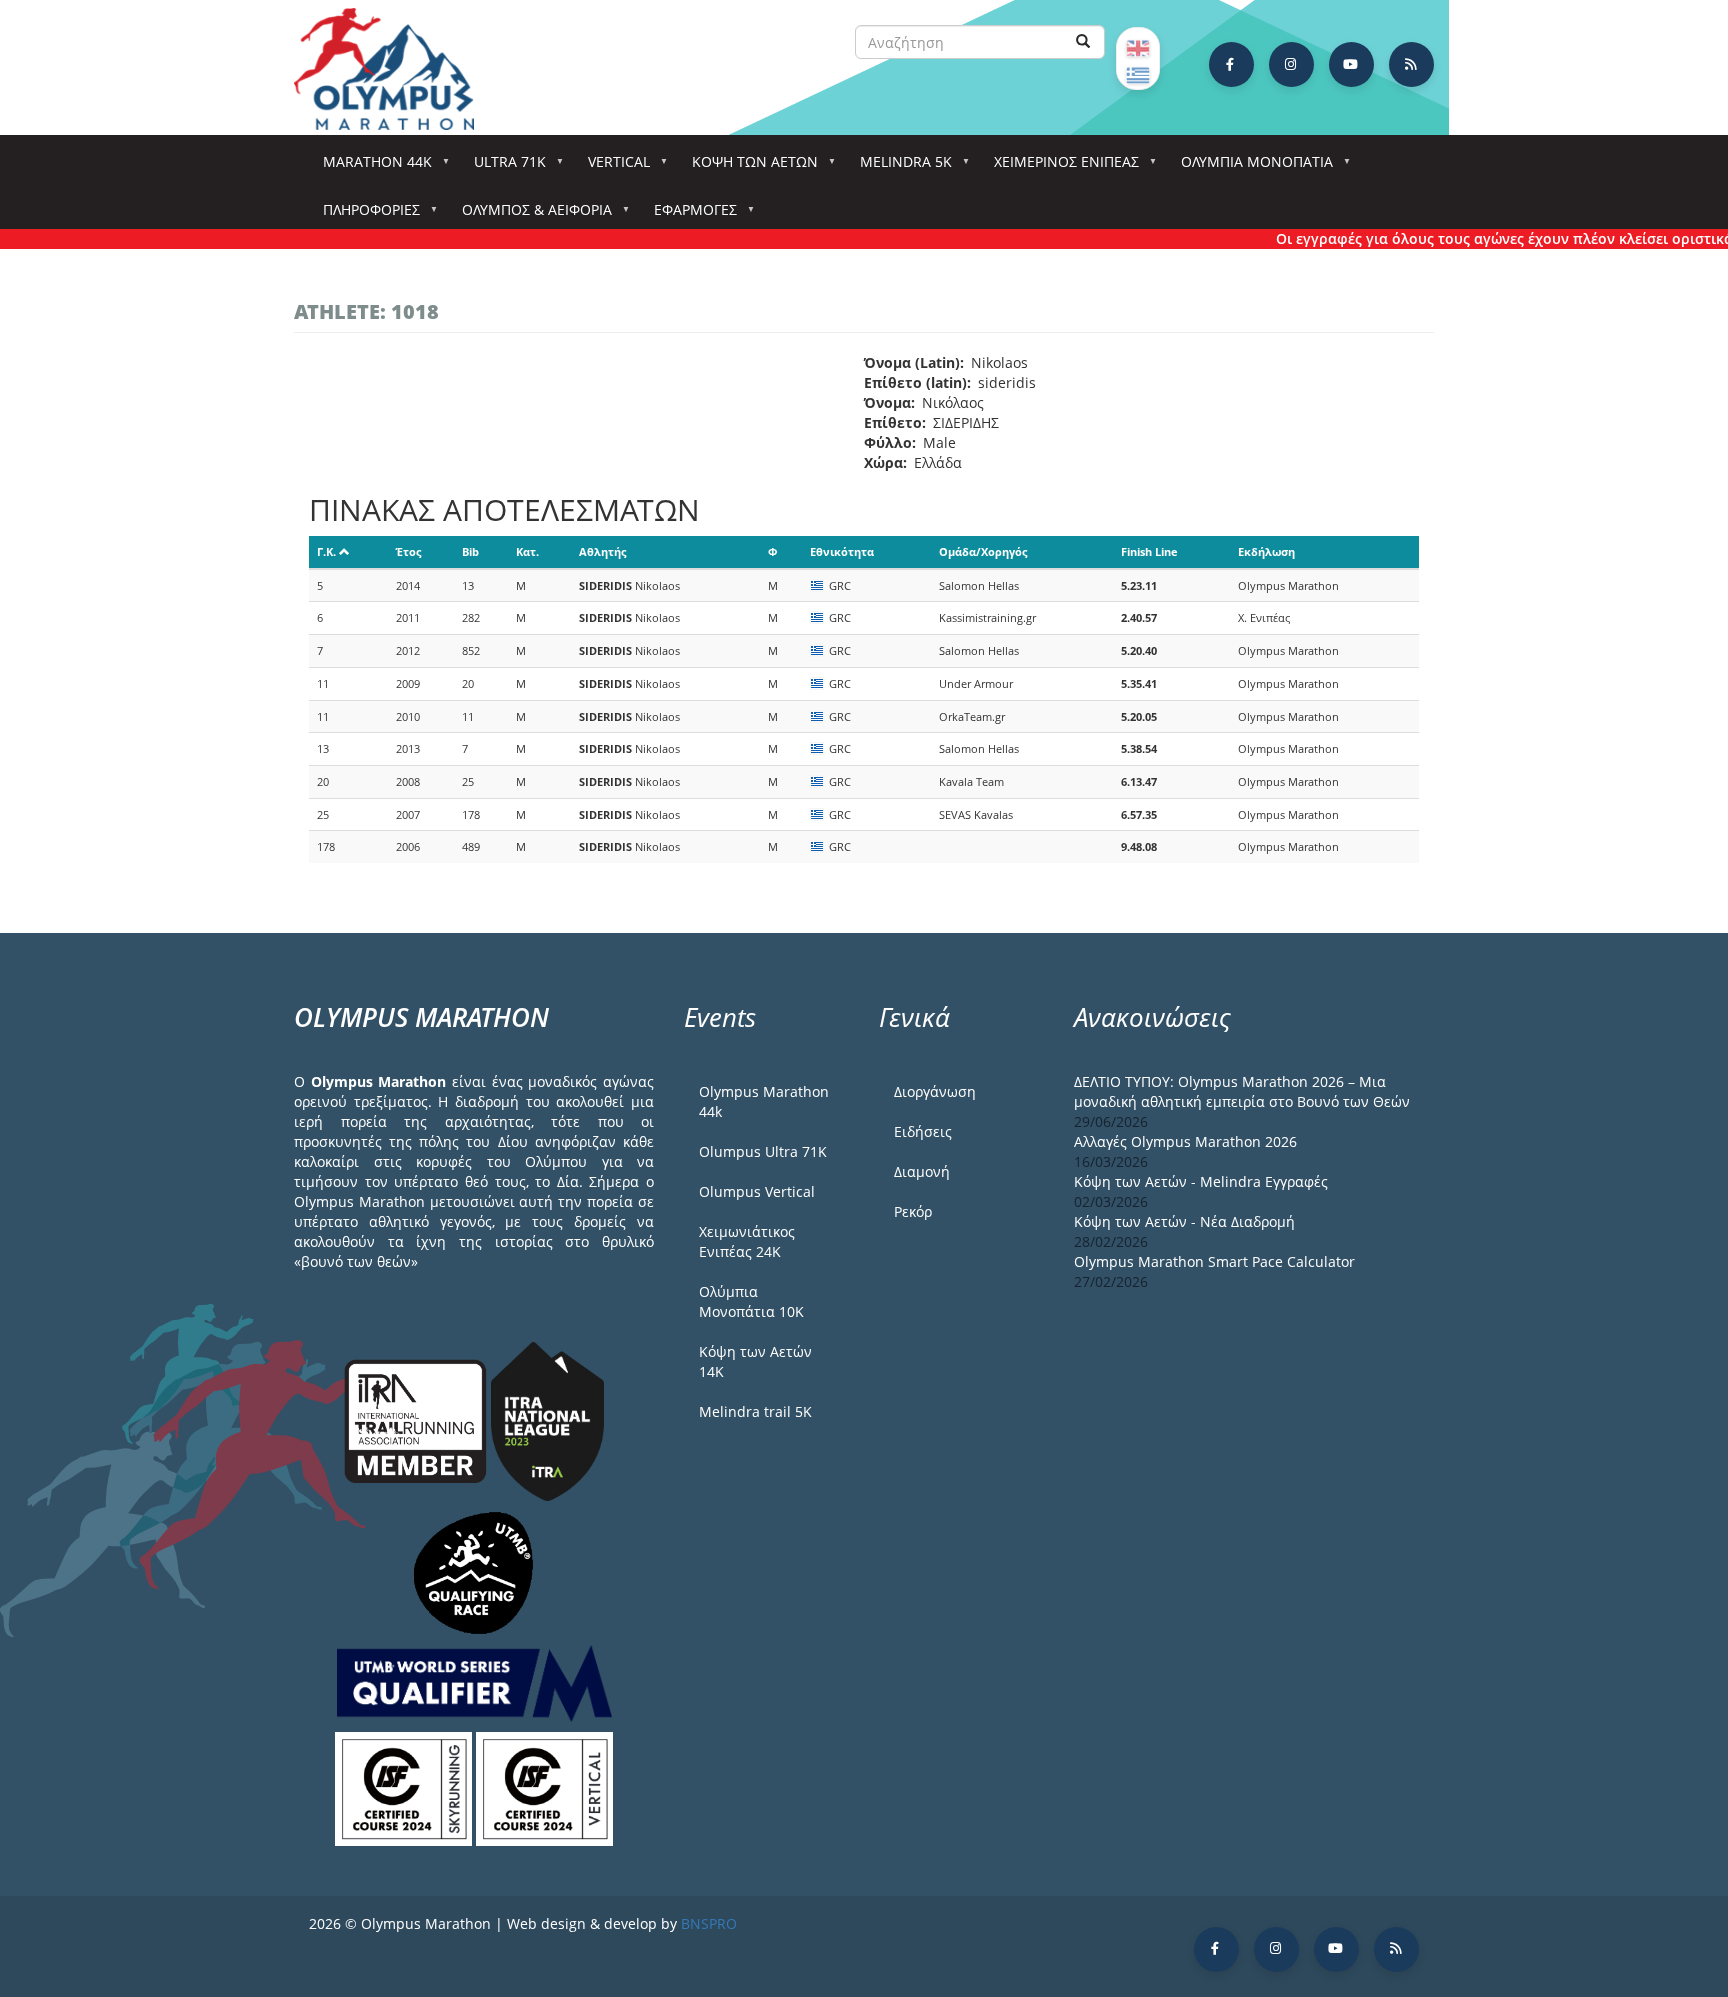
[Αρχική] (394, 69)
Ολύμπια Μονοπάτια (1250, 167)
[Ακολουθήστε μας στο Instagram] (1291, 64)
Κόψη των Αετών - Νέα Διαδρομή (1184, 1221)
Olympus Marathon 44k (764, 1101)
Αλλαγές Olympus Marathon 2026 (1185, 1141)
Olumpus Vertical (757, 1191)
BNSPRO (709, 1923)
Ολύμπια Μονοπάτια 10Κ (751, 1301)
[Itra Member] (417, 1419)
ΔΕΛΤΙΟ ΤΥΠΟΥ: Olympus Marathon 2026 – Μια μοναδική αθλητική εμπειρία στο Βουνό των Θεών (1242, 1091)
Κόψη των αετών (748, 167)
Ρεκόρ (913, 1211)
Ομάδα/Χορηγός (983, 551)
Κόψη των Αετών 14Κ (755, 1361)
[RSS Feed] (1411, 64)
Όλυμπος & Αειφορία (530, 215)
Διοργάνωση (935, 1091)
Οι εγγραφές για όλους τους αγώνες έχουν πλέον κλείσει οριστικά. (1476, 238)
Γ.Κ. (326, 551)
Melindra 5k (899, 167)
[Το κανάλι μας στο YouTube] (1351, 64)
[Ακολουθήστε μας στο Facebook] (1231, 64)
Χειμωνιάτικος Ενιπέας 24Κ (747, 1241)
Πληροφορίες (364, 215)
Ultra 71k (503, 167)
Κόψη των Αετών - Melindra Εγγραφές (1201, 1181)
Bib (470, 551)
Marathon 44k (370, 167)
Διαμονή (922, 1171)
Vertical (612, 167)
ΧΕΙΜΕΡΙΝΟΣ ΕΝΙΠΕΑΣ (1059, 167)
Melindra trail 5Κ (755, 1411)
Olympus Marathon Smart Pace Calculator (1214, 1261)
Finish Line (1149, 551)
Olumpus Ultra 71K (763, 1151)
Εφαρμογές (688, 215)
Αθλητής (602, 551)
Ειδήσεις (923, 1131)
